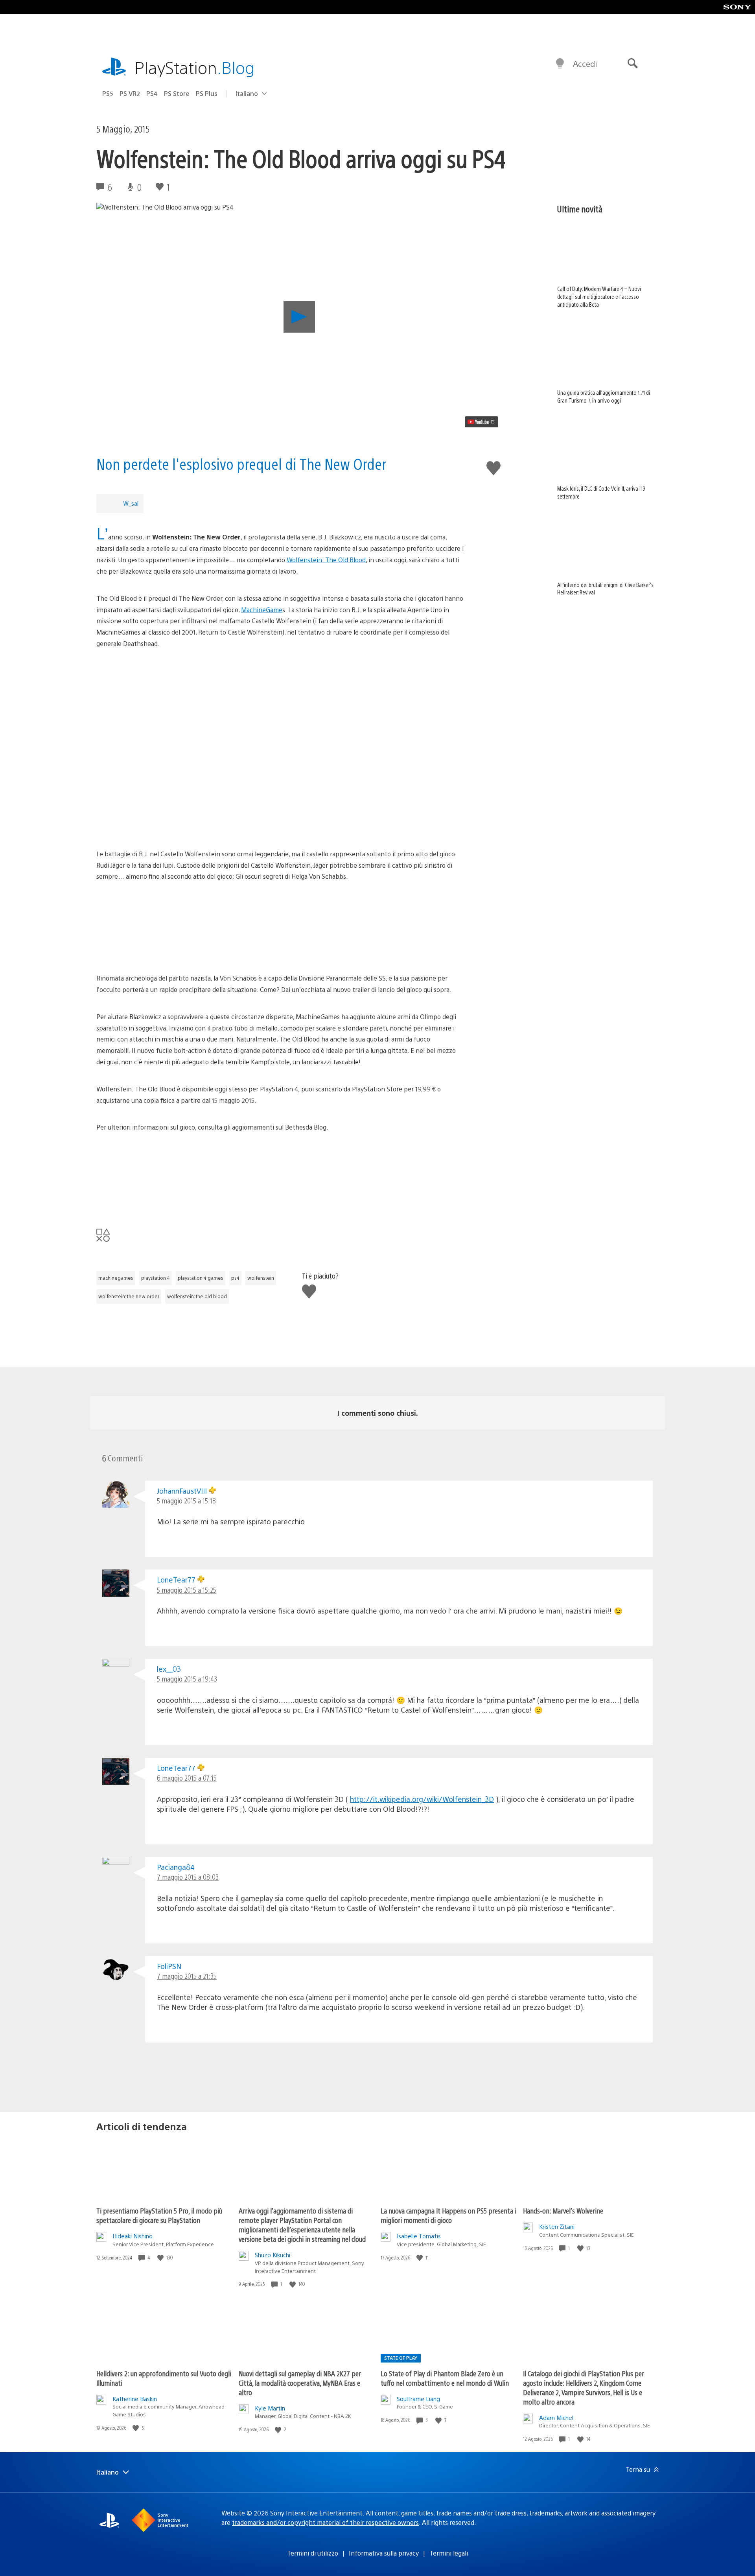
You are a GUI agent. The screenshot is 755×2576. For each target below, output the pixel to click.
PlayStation (195, 67)
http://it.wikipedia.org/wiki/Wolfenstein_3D (422, 1799)
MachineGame (262, 610)
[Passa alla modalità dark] (560, 64)
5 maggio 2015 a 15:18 (186, 1501)
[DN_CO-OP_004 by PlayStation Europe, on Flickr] (280, 813)
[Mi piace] (161, 2258)
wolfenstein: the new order (129, 1296)
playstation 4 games (201, 1278)
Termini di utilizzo (313, 2553)
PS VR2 (130, 93)
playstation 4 (156, 1278)
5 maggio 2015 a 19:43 (187, 1679)
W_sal (131, 503)
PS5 (108, 93)
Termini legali (449, 2553)
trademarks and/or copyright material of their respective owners (325, 2522)
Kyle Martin (270, 2408)
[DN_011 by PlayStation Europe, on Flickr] (280, 695)
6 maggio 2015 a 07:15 (187, 1778)
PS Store (177, 93)
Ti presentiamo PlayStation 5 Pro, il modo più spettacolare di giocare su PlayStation (159, 2215)
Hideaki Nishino (133, 2236)
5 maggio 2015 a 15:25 (187, 1590)
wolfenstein (261, 1278)
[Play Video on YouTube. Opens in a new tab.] (482, 422)
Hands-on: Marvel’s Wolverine (563, 2211)
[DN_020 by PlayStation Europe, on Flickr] (280, 754)
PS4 (152, 93)
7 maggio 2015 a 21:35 (187, 1976)
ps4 (235, 1278)
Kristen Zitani (557, 2226)
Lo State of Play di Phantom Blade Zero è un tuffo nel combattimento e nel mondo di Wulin (445, 2378)
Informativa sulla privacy (384, 2553)
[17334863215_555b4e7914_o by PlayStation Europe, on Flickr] (280, 927)
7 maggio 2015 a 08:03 (188, 1877)
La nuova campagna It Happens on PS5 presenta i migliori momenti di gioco (448, 2215)
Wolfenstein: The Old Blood (326, 560)
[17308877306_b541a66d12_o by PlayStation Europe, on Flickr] (280, 1178)
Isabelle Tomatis (419, 2236)
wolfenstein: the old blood (197, 1296)
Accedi (585, 63)
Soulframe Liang (418, 2398)
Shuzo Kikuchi (273, 2255)
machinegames (116, 1278)
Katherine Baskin (135, 2398)
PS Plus (207, 93)
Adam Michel (556, 2417)
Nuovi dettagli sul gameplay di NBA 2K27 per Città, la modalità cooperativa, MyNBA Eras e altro (300, 2383)
